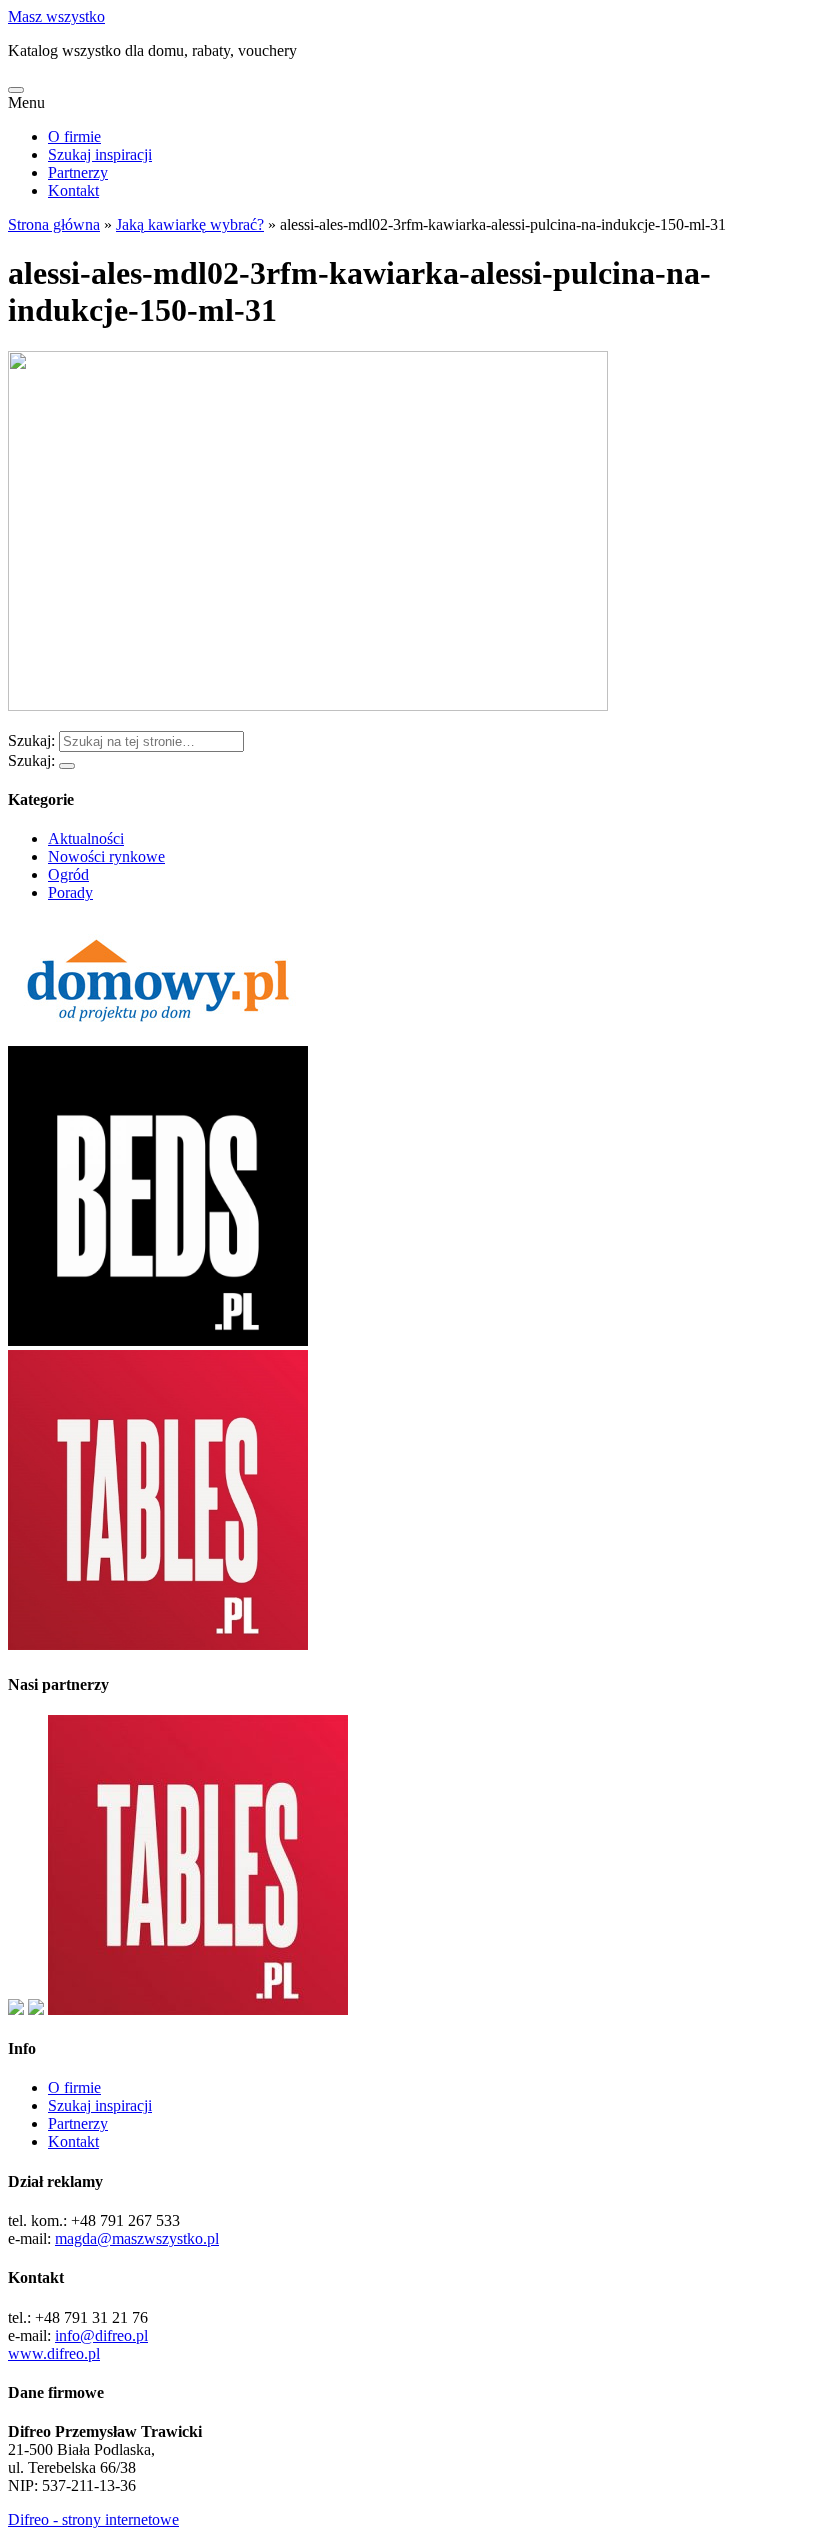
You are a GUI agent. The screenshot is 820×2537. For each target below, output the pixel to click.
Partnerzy (78, 172)
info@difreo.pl (101, 2335)
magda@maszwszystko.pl (137, 2238)
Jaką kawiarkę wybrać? (190, 224)
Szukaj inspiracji (100, 154)
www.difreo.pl (54, 2353)
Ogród (68, 874)
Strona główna (54, 224)
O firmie (74, 136)
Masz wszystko (56, 16)
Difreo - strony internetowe (93, 2519)
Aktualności (86, 838)
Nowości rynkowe (106, 856)
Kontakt (73, 190)
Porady (70, 892)
